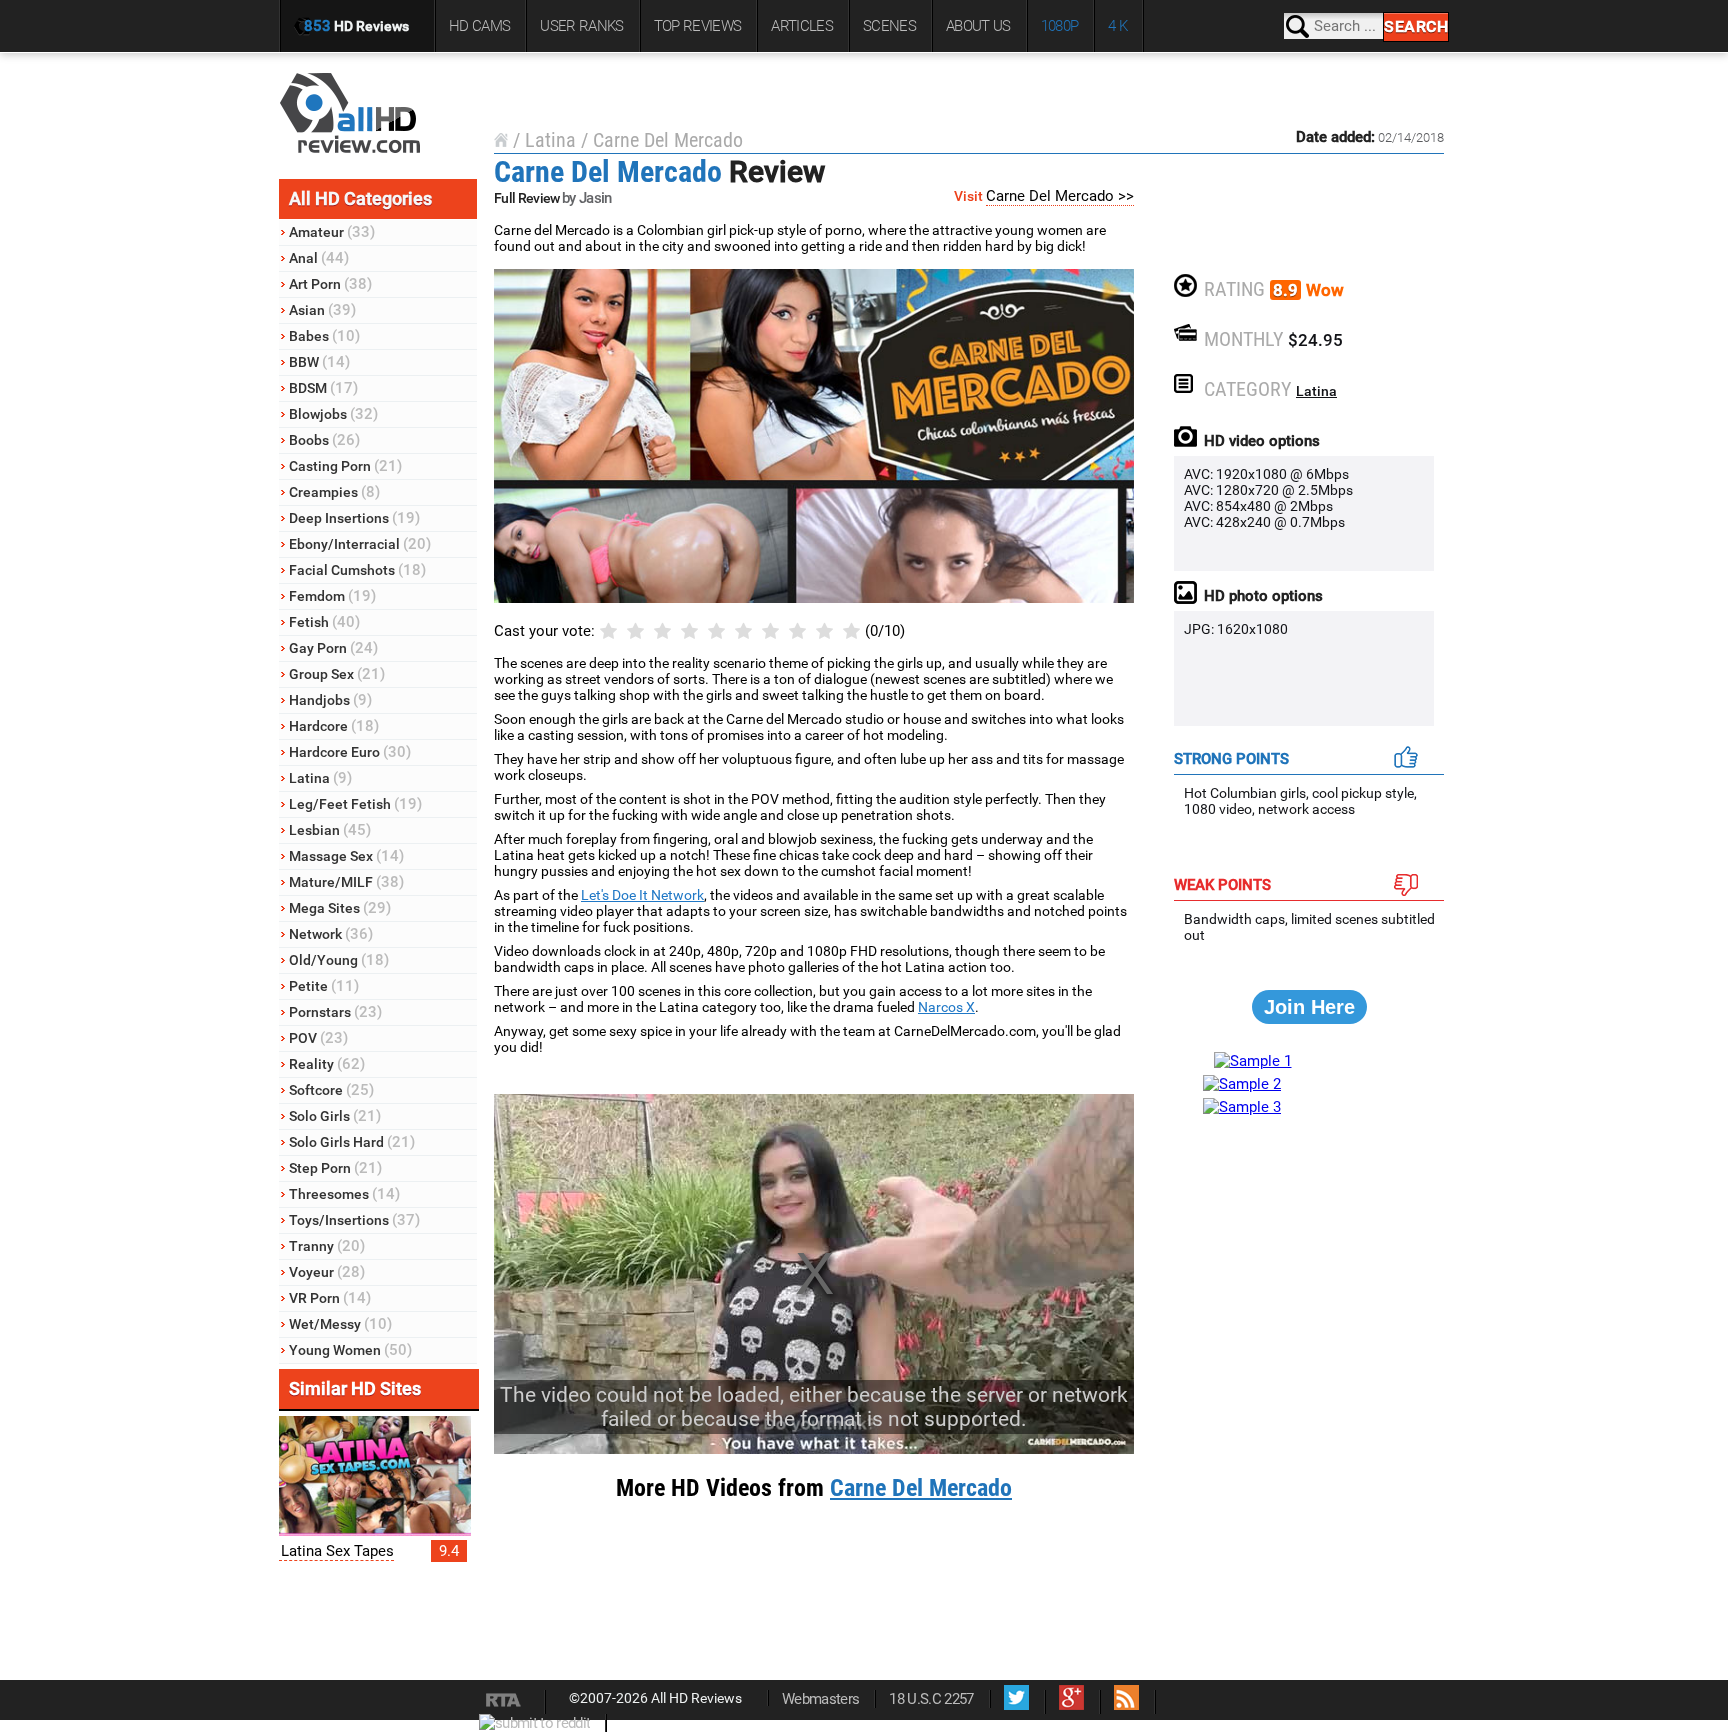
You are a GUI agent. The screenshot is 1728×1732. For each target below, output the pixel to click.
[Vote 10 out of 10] (851, 631)
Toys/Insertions (354, 1220)
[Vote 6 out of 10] (743, 631)
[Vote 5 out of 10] (716, 631)
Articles (802, 26)
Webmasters (820, 1699)
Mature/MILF (346, 882)
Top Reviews (698, 26)
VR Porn (330, 1298)
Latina (320, 778)
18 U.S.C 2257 (931, 1699)
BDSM (323, 388)
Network (331, 934)
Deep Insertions (354, 518)
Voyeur (327, 1272)
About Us (978, 26)
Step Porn (335, 1168)
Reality (327, 1064)
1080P (1060, 26)
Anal (319, 258)
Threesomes (344, 1194)
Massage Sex (346, 856)
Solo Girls (335, 1116)
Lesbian (330, 830)
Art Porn (330, 284)
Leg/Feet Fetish (355, 804)
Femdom (332, 596)
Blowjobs (333, 414)
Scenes (889, 26)
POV (318, 1038)
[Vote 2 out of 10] (635, 631)
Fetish (324, 622)
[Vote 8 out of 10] (797, 631)
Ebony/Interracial (360, 544)
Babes (324, 336)
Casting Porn (345, 466)
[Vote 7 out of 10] (770, 631)
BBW (319, 362)
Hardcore (334, 726)
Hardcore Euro (350, 752)
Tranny (327, 1246)
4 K (1117, 26)
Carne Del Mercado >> (1060, 196)
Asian (322, 310)
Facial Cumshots (357, 570)
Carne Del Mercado (668, 140)
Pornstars (335, 1012)
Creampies (334, 492)
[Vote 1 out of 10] (608, 631)
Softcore (331, 1090)
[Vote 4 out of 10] (689, 631)
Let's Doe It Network (642, 895)
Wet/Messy (340, 1324)
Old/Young (339, 960)
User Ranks (581, 26)
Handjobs (330, 700)
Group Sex (337, 674)
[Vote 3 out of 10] (662, 631)
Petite (324, 986)
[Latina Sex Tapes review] (375, 1531)
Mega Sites (340, 908)
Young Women (350, 1350)
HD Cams (479, 26)
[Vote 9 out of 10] (824, 631)
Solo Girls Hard (352, 1142)
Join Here (1309, 1007)
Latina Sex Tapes (337, 1551)
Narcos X (946, 1007)
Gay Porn (333, 648)
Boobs (324, 440)
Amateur (332, 232)
